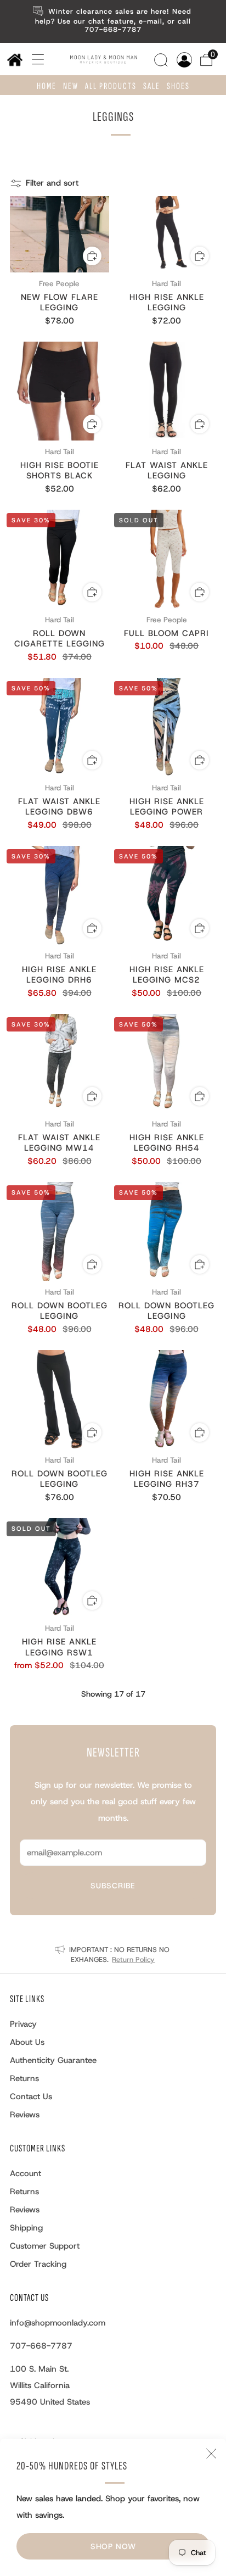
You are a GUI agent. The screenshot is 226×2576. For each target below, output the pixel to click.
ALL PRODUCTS (111, 86)
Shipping (26, 2228)
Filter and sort (52, 183)
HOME (47, 86)
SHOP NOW (113, 2546)
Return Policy (133, 1959)
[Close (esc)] (211, 2454)
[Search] (162, 59)
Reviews (25, 2115)
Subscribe (113, 1886)
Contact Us (31, 2097)
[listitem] (113, 21)
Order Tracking (38, 2264)
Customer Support (45, 2246)
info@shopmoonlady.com (58, 2323)
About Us (27, 2042)
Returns (24, 2078)
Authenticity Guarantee (53, 2060)
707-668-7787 (41, 2346)
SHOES (178, 86)
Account (26, 2173)
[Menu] (34, 59)
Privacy (23, 2024)
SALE (152, 86)
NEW (71, 86)
